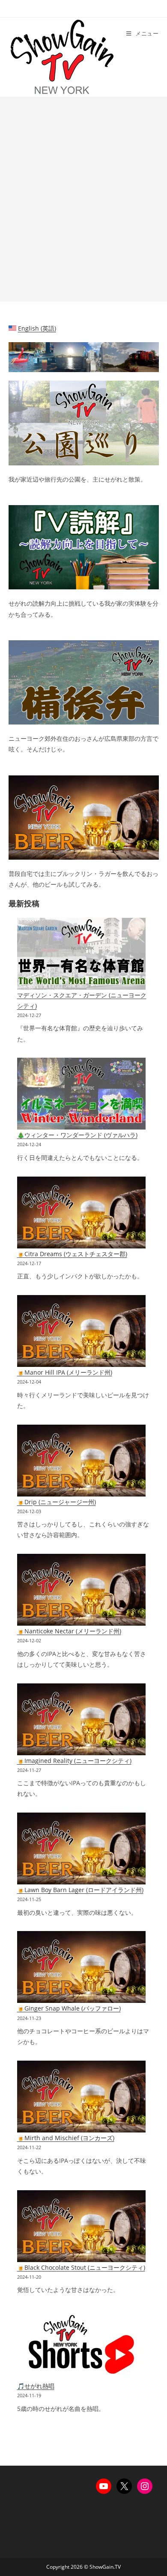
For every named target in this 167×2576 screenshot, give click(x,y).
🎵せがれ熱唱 (36, 2386)
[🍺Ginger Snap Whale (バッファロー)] (81, 1967)
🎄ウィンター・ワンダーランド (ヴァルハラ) (77, 1135)
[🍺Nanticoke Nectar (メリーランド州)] (81, 1590)
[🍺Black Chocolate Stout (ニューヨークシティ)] (81, 2226)
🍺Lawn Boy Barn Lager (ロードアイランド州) (80, 1890)
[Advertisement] (83, 199)
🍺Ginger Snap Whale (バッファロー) (69, 2008)
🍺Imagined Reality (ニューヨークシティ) (74, 1761)
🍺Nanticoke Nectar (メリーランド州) (69, 1631)
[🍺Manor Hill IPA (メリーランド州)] (81, 1331)
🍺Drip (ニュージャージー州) (57, 1502)
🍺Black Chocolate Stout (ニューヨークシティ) (81, 2267)
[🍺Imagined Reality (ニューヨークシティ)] (81, 1719)
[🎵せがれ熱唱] (81, 2345)
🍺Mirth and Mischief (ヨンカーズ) (66, 2138)
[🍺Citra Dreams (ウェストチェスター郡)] (81, 1213)
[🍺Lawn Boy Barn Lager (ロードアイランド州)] (81, 1848)
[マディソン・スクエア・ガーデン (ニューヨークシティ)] (81, 954)
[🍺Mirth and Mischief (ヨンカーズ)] (81, 2097)
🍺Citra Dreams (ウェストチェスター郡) (72, 1254)
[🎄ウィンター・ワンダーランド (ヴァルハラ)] (81, 1094)
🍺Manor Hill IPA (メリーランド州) (65, 1372)
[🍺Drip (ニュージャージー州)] (81, 1461)
